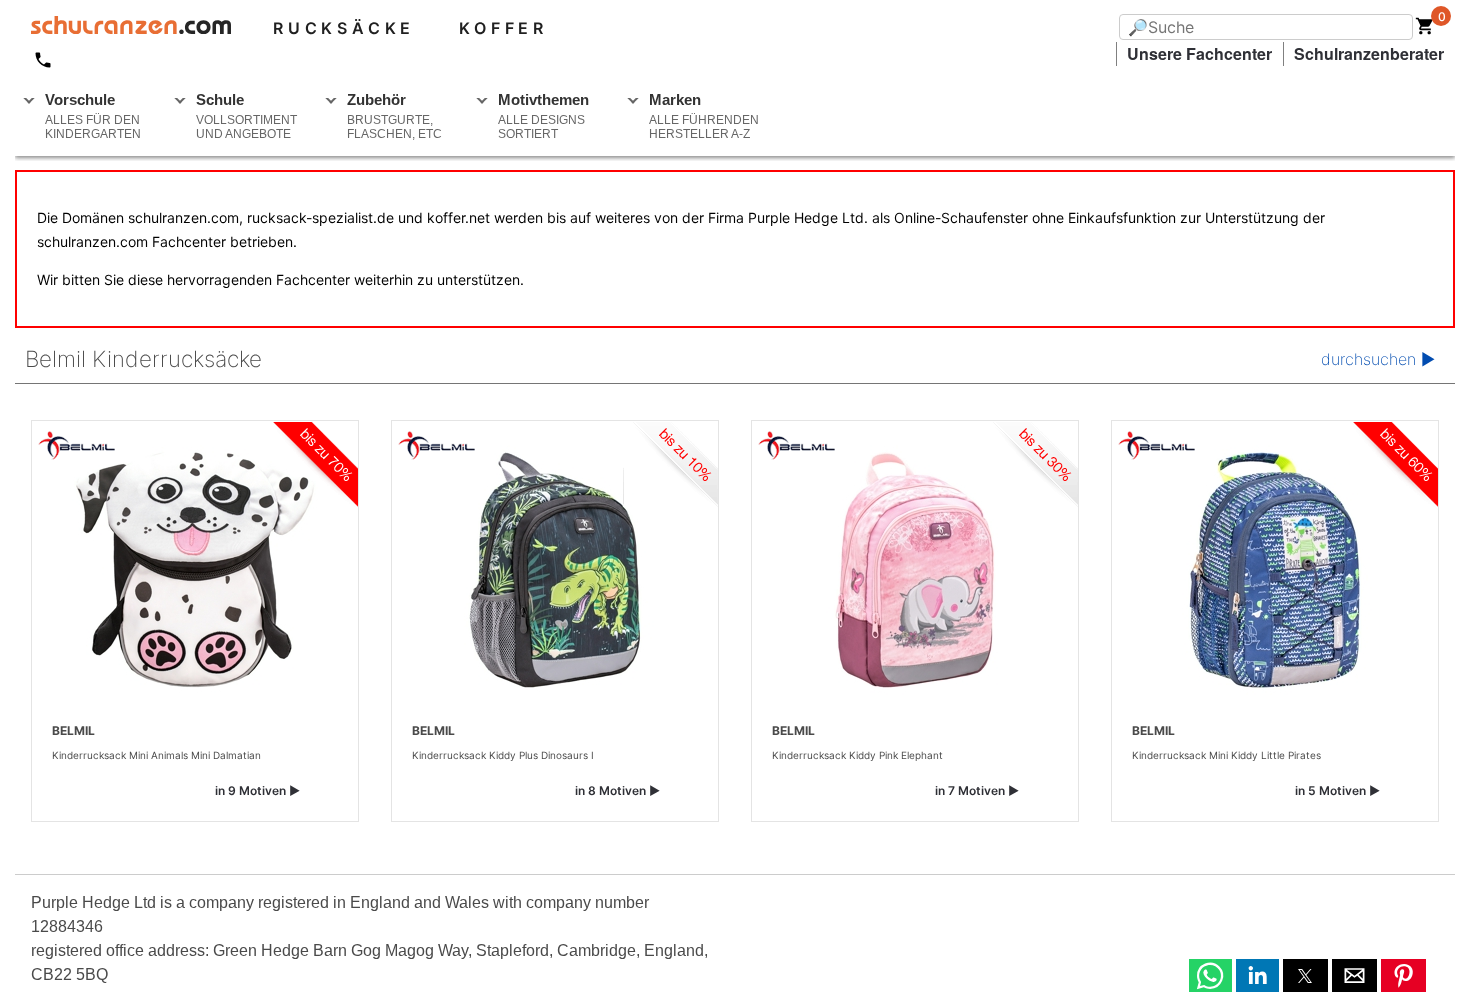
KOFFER (503, 28)
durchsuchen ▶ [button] (1378, 359)
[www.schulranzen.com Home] (123, 28)
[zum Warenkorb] (1425, 30)
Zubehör (394, 116)
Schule (246, 116)
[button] (1210, 975)
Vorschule (93, 116)
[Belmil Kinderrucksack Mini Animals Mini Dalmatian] (195, 570)
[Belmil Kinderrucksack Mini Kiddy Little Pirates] (1275, 570)
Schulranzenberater (1369, 53)
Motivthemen (543, 116)
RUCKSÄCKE (344, 28)
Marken (704, 116)
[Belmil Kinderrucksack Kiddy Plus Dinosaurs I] (555, 570)
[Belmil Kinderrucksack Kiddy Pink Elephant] (915, 570)
